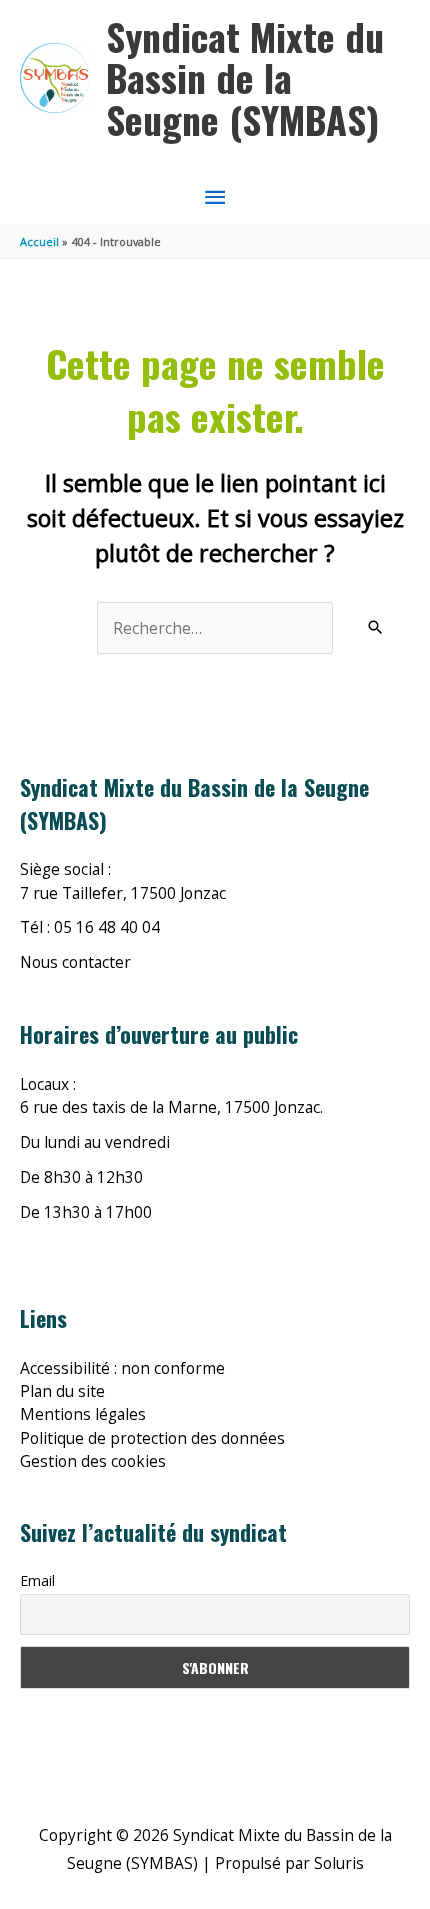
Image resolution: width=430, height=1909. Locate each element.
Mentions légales (83, 1414)
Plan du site (62, 1391)
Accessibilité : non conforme (122, 1368)
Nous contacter (75, 962)
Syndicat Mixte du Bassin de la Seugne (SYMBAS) (245, 78)
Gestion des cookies (93, 1461)
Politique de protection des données (152, 1438)
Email (37, 1580)
